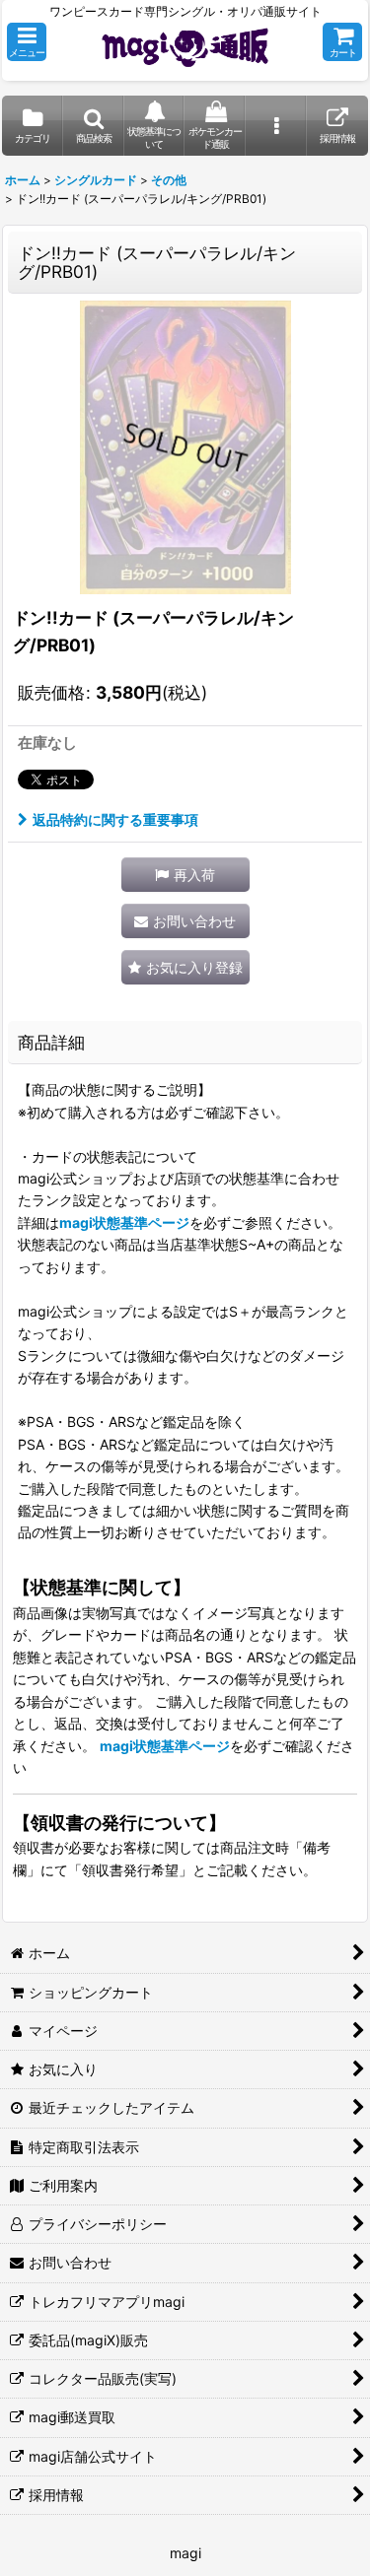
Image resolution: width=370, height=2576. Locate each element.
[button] (27, 42)
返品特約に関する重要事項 (115, 819)
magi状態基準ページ (124, 1222)
